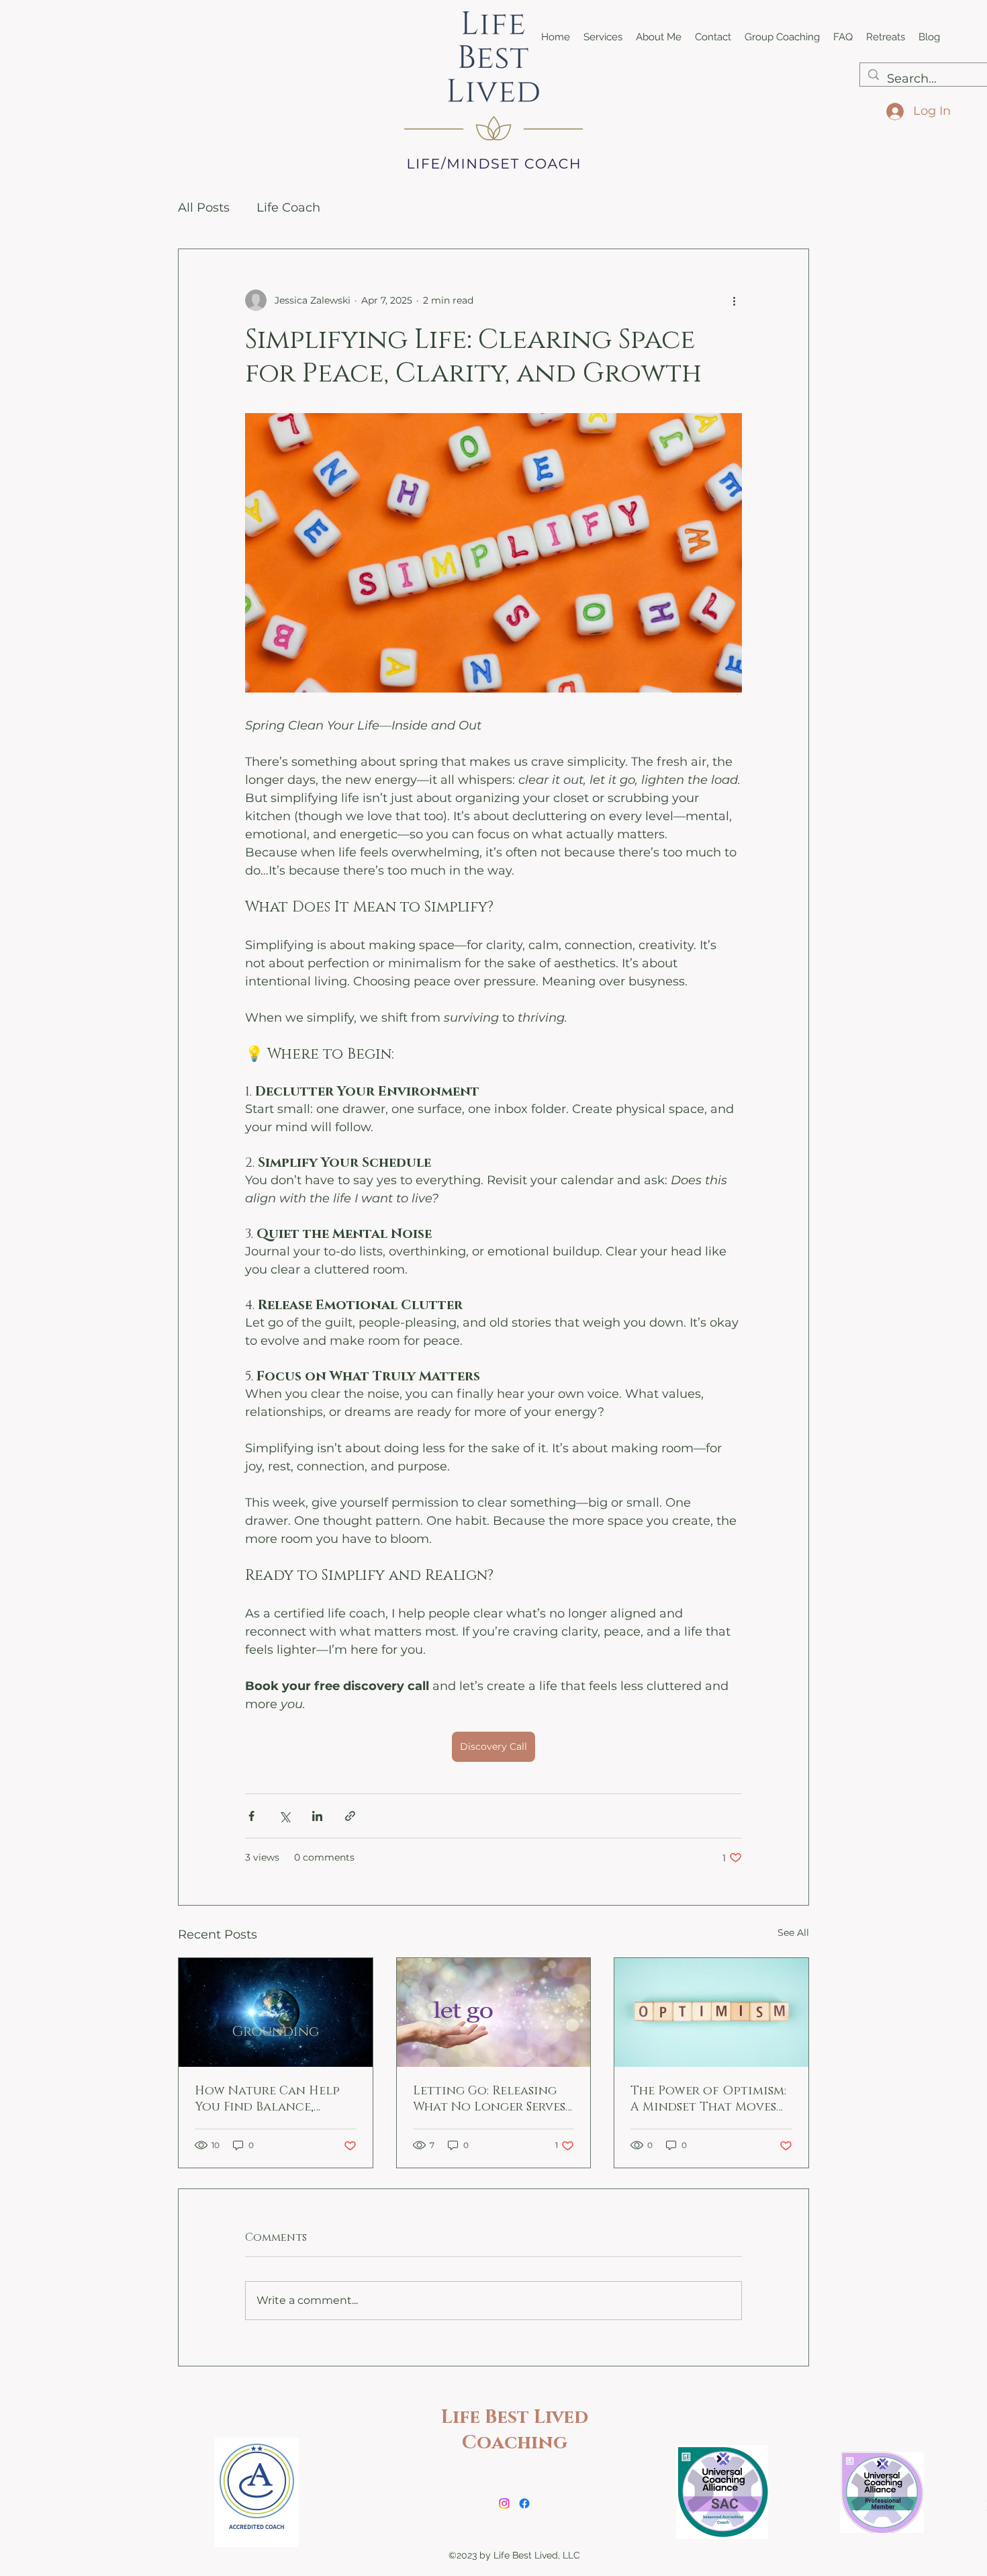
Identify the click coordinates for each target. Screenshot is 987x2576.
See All (793, 1933)
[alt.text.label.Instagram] (504, 2503)
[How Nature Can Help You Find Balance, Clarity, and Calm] (276, 2012)
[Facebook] (524, 2503)
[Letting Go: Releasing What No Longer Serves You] (494, 2012)
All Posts (204, 208)
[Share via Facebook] (251, 1816)
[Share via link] (350, 1816)
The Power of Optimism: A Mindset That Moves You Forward (708, 2099)
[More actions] (734, 300)
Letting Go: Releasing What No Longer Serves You (489, 2099)
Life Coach (288, 208)
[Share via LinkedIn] (317, 1816)
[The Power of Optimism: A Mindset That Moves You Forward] (711, 2012)
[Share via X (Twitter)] (284, 1816)
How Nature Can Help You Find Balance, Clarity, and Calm (267, 2099)
